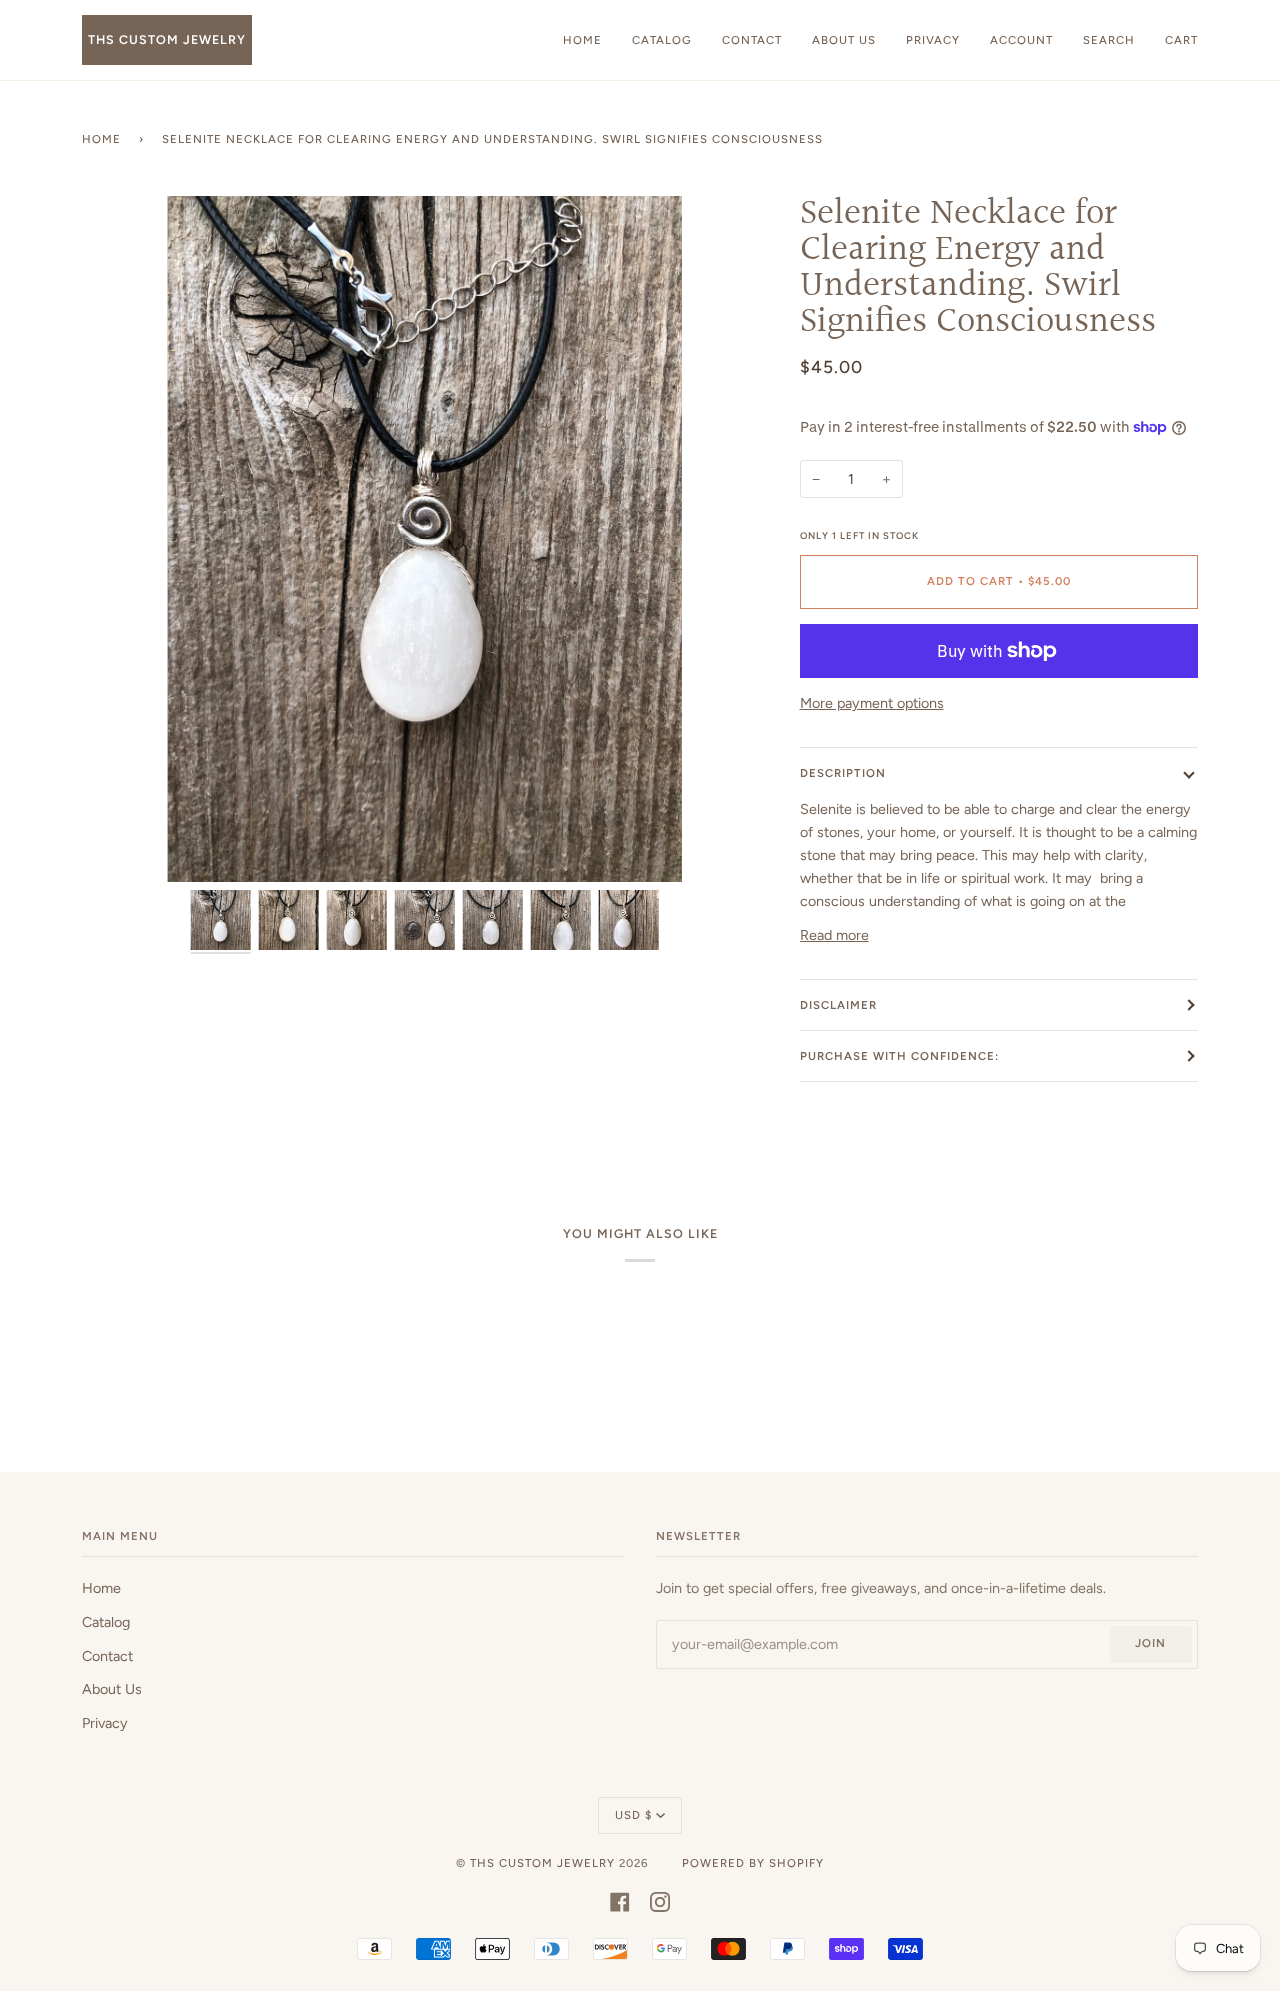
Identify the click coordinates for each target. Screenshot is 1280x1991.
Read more (834, 935)
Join (1150, 1643)
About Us (112, 1689)
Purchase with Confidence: (899, 1056)
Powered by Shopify (753, 1863)
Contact (107, 1656)
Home (101, 139)
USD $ (633, 1815)
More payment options (872, 703)
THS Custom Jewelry (542, 1863)
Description (843, 773)
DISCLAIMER (838, 1005)
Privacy (105, 1723)
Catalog (106, 1622)
